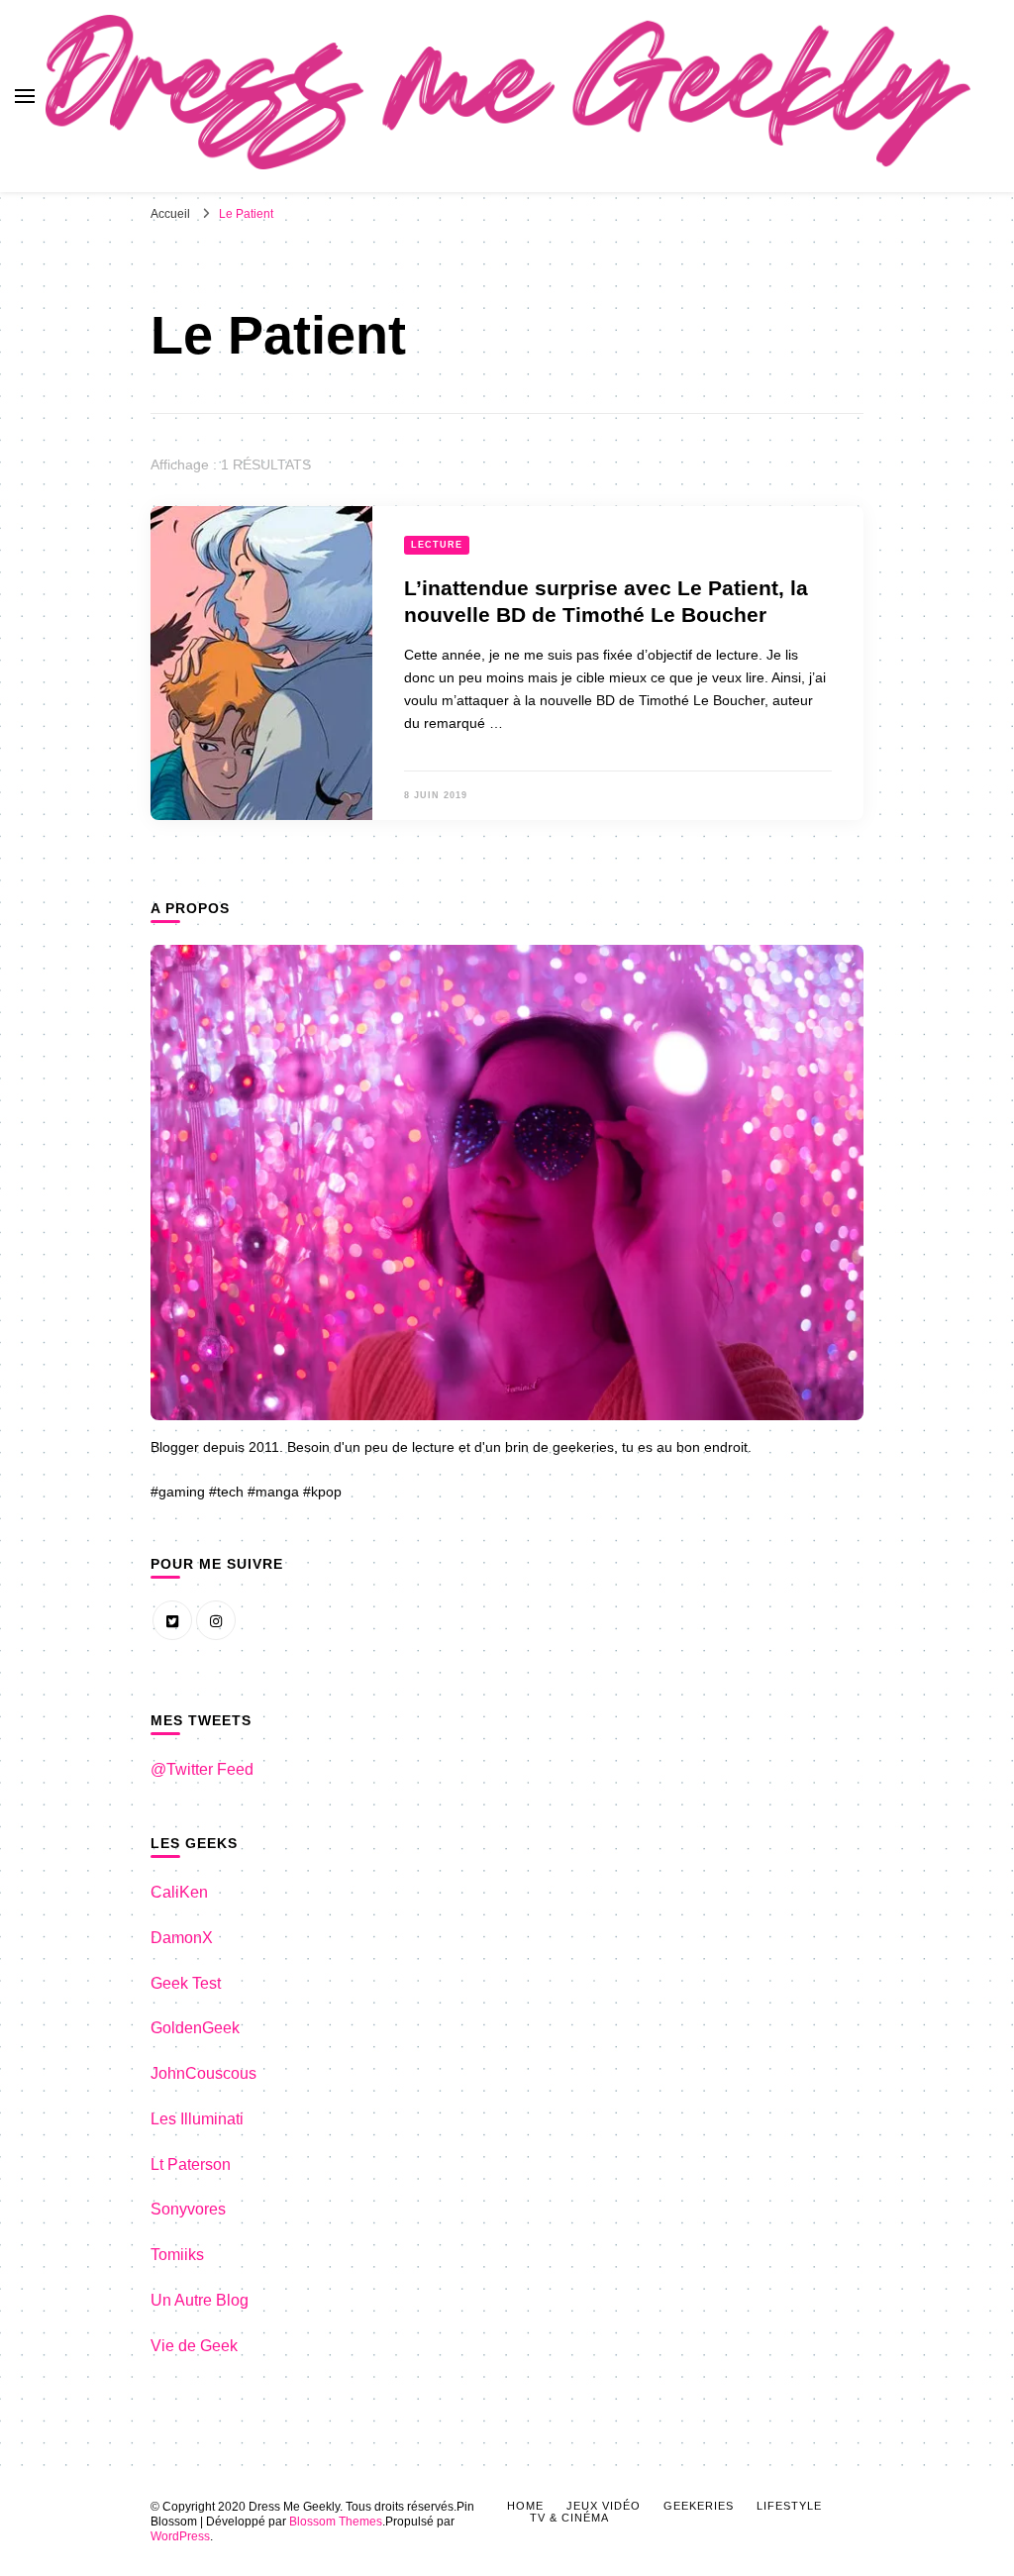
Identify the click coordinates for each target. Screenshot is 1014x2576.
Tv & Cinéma (569, 2518)
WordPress (180, 2536)
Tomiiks (177, 2255)
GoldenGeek (195, 2028)
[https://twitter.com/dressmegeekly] (172, 1620)
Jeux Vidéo (604, 2506)
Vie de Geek (194, 2346)
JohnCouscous (203, 2073)
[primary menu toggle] (25, 96)
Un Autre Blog (200, 2300)
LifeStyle (789, 2506)
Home (525, 2506)
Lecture (437, 545)
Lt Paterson (191, 2164)
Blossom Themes (336, 2522)
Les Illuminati (197, 2119)
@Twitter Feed (202, 1769)
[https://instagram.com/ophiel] (216, 1620)
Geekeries (699, 2506)
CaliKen (179, 1892)
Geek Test (186, 1983)
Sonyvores (188, 2209)
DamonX (182, 1938)
